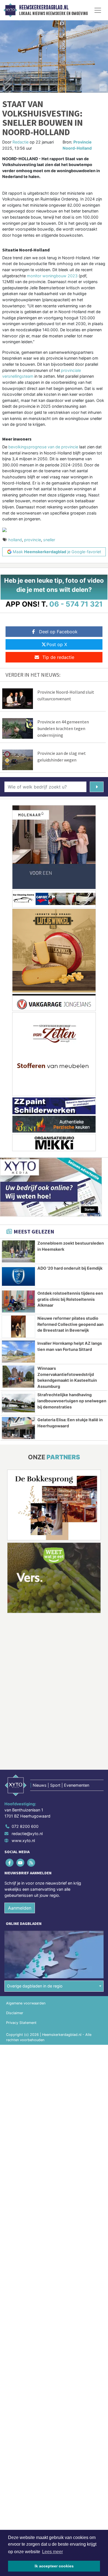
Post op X (57, 644)
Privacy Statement (21, 2023)
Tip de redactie (58, 657)
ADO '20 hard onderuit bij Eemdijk (70, 1268)
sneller (49, 540)
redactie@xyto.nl (27, 1834)
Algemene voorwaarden (26, 2003)
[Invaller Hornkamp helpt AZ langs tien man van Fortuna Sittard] (18, 1352)
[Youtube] (21, 1863)
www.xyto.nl (23, 1841)
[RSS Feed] (31, 1863)
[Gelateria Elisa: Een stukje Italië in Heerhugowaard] (18, 1428)
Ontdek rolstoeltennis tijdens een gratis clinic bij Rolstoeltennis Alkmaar (70, 1299)
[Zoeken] (97, 787)
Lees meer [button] (52, 2552)
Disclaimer (15, 2013)
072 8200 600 (25, 1827)
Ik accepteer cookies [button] (54, 2566)
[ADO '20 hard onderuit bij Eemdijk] (18, 1276)
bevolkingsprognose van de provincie (43, 447)
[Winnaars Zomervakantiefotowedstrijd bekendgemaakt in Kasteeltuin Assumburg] (18, 1377)
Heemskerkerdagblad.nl (44, 8)
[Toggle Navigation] (98, 10)
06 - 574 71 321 (76, 604)
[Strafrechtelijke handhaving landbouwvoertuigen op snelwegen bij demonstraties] (18, 1403)
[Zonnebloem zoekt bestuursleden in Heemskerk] (18, 1251)
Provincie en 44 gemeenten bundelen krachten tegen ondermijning (63, 728)
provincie (33, 540)
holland (15, 540)
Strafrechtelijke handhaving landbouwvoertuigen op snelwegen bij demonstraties (72, 1401)
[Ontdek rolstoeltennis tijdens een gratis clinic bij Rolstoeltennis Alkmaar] (18, 1301)
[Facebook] (10, 1863)
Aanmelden (20, 1908)
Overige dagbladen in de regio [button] (35, 1986)
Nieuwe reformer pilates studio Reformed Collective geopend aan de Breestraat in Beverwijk (70, 1324)
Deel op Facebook (58, 632)
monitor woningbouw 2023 (52, 276)
